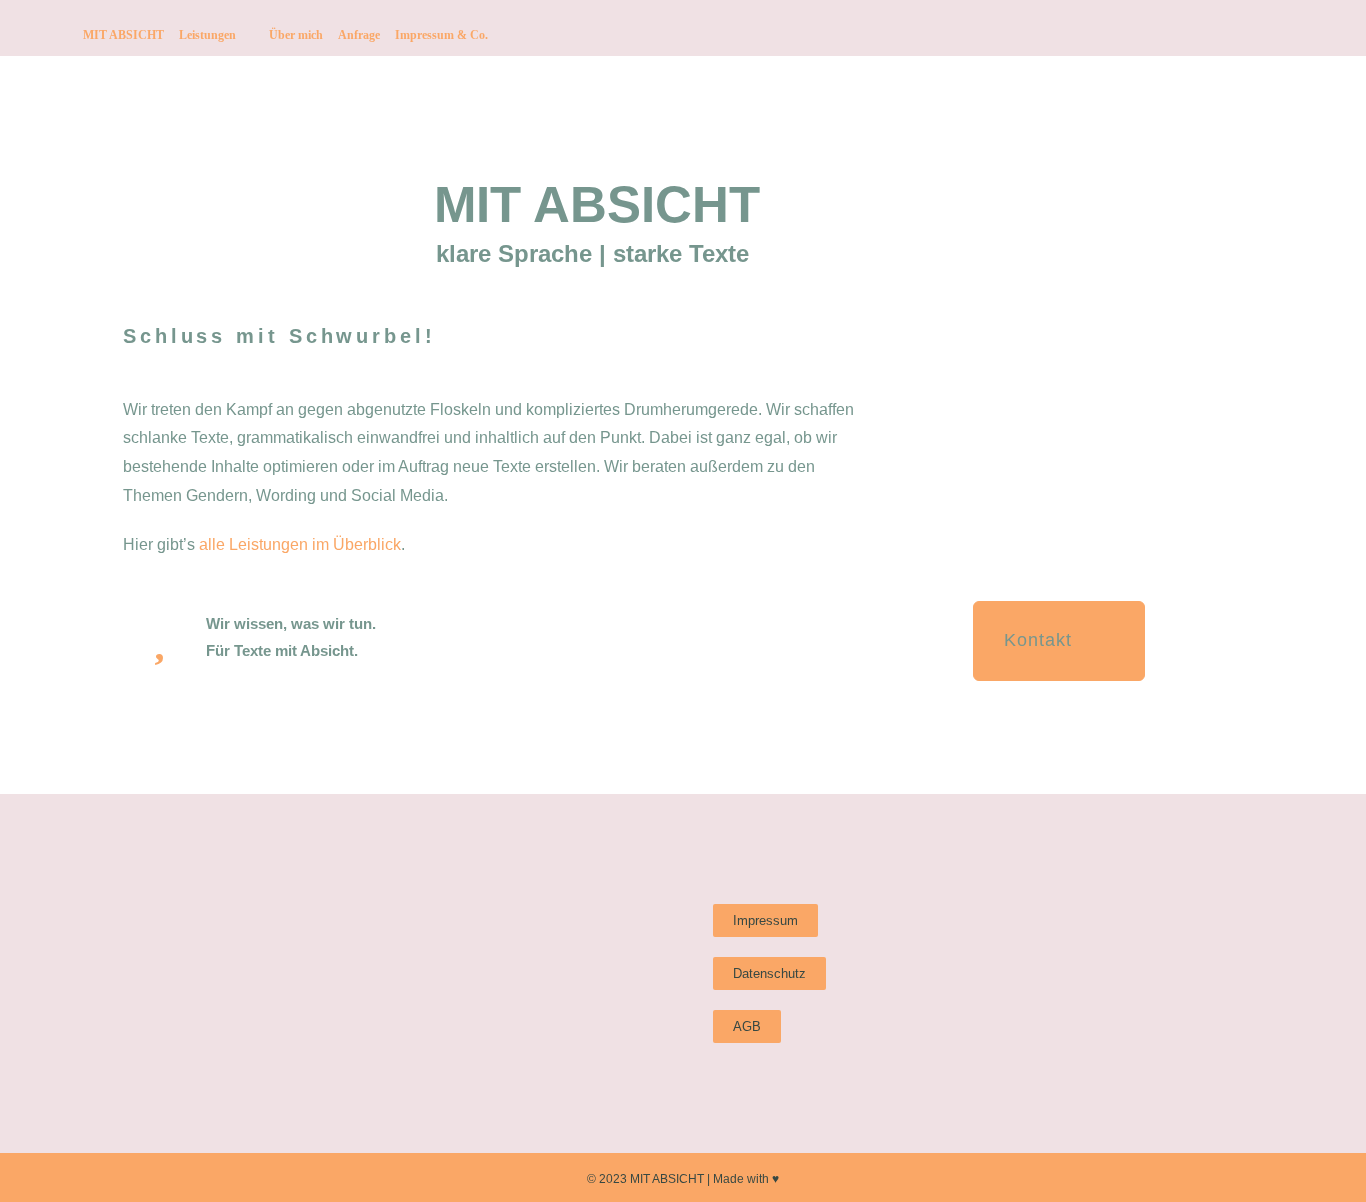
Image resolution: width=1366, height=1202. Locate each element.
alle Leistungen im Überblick (300, 544)
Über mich (296, 35)
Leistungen (207, 35)
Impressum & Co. (441, 35)
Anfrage (359, 35)
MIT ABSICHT (123, 35)
